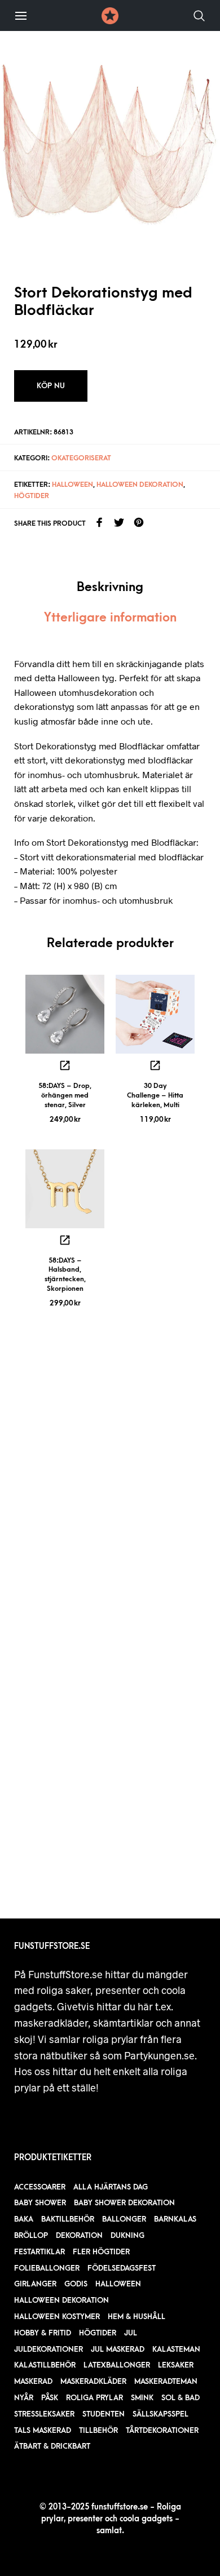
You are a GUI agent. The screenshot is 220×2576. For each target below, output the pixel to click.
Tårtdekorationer (162, 2430)
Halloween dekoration (140, 485)
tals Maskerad (43, 2430)
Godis (76, 2284)
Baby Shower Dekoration (124, 2203)
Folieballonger (47, 2268)
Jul (131, 2333)
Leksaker (176, 2365)
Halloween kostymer (57, 2317)
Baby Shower (40, 2203)
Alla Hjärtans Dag (111, 2187)
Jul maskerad (118, 2349)
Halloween (72, 485)
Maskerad (33, 2381)
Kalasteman (176, 2349)
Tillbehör (98, 2430)
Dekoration (79, 2235)
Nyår (24, 2398)
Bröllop (31, 2235)
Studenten (104, 2414)
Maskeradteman (166, 2381)
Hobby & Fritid (43, 2333)
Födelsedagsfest (122, 2268)
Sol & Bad (181, 2398)
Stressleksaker (44, 2414)
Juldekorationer (49, 2349)
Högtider (32, 496)
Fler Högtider (101, 2252)
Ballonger (124, 2219)
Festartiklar (39, 2252)
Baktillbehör (68, 2219)
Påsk (50, 2398)
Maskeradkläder (93, 2381)
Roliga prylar (94, 2398)
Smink (142, 2398)
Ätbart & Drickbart (52, 2446)
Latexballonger (117, 2365)
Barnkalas (175, 2219)
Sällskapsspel (160, 2414)
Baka (24, 2219)
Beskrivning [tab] (110, 587)
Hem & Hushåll (137, 2317)
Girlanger (35, 2284)
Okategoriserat (81, 458)
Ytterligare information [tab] (110, 618)
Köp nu (51, 386)
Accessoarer (40, 2187)
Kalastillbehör (45, 2365)
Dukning (127, 2235)
